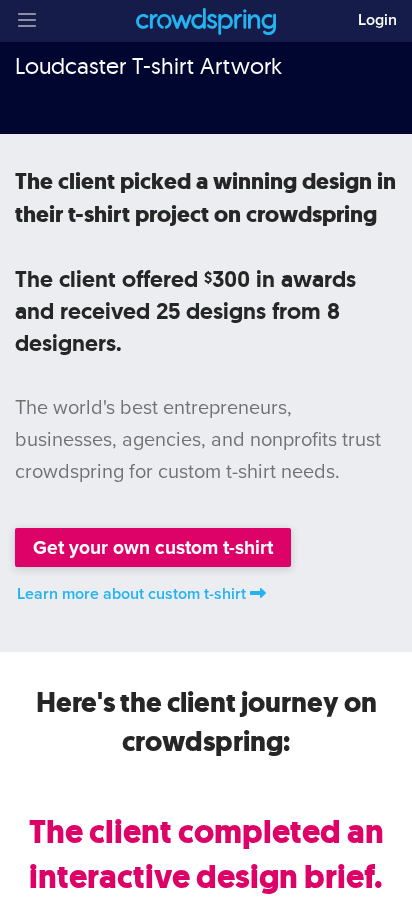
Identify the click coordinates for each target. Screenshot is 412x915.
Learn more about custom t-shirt (131, 594)
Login (377, 20)
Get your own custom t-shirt (153, 547)
